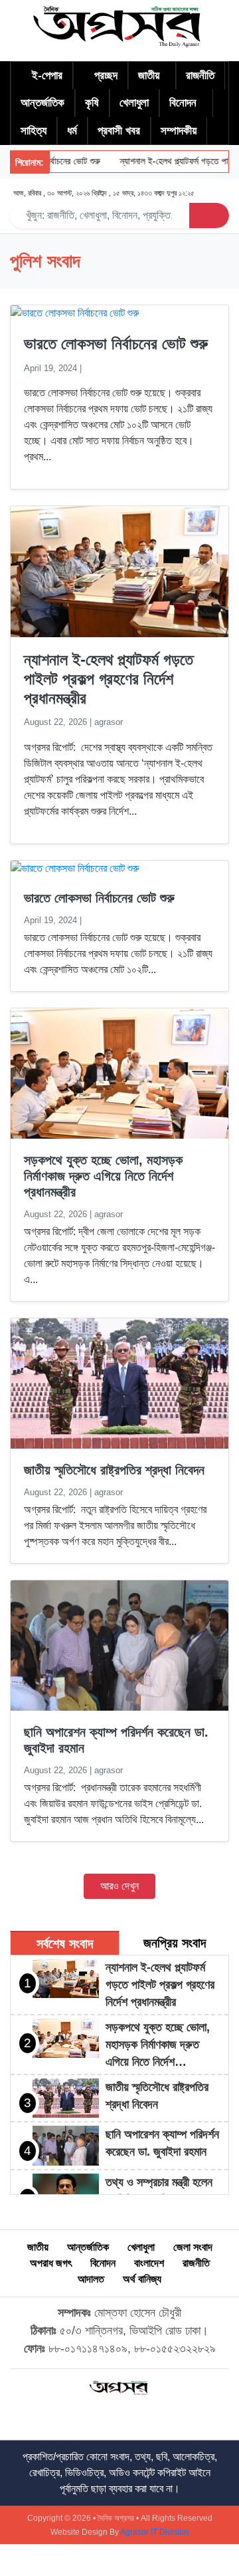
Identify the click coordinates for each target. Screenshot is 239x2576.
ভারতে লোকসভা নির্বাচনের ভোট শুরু (116, 344)
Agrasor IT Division (154, 2532)
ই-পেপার (47, 75)
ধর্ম (72, 131)
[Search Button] (209, 215)
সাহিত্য (34, 131)
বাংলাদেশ (149, 2263)
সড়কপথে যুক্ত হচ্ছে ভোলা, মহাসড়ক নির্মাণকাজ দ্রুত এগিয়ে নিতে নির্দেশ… (158, 2045)
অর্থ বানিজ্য (142, 2279)
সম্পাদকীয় (179, 131)
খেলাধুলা (134, 103)
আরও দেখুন (119, 1886)
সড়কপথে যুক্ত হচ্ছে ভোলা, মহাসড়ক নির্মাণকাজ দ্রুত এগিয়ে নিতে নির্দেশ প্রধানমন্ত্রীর (103, 1176)
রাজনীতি (200, 75)
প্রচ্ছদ (106, 75)
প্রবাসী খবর (119, 131)
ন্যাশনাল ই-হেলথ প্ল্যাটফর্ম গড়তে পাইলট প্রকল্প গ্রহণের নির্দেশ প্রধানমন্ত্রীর (109, 679)
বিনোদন (183, 103)
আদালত (91, 2279)
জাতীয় (149, 75)
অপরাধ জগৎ (51, 2263)
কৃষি (92, 103)
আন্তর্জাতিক (42, 103)
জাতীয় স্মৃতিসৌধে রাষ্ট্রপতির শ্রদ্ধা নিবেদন (114, 1470)
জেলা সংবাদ (193, 2247)
